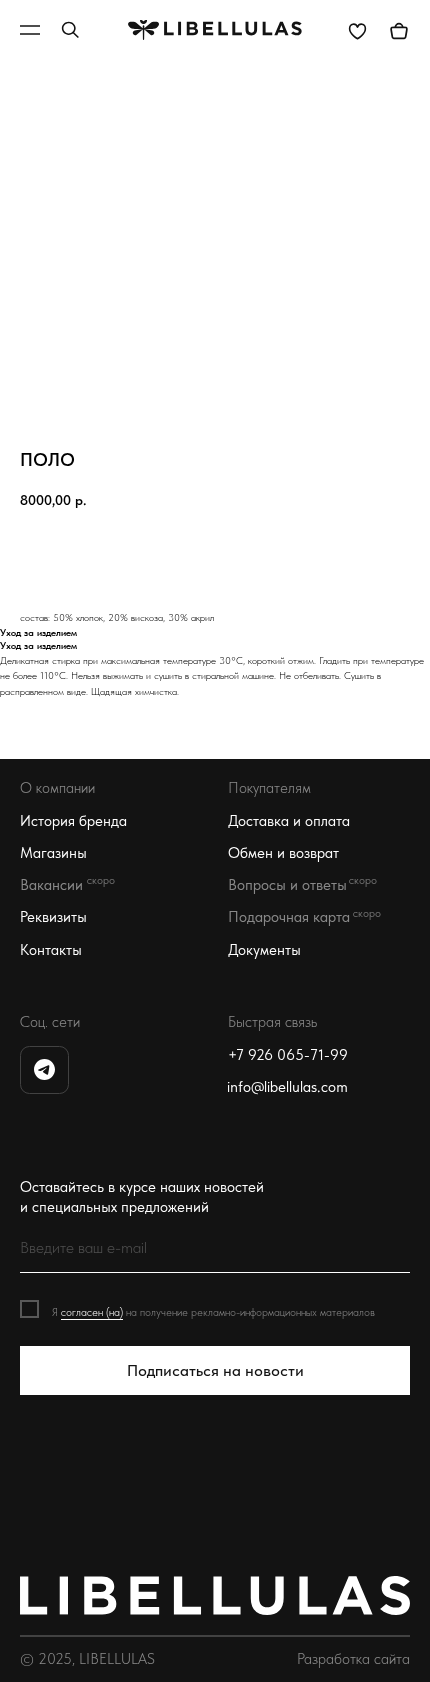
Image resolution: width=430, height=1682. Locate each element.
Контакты (51, 950)
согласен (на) (92, 1312)
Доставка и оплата (289, 821)
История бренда (73, 821)
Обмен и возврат (283, 853)
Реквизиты (53, 917)
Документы (264, 950)
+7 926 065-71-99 (288, 1055)
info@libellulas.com (287, 1087)
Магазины (53, 853)
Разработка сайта (353, 1659)
